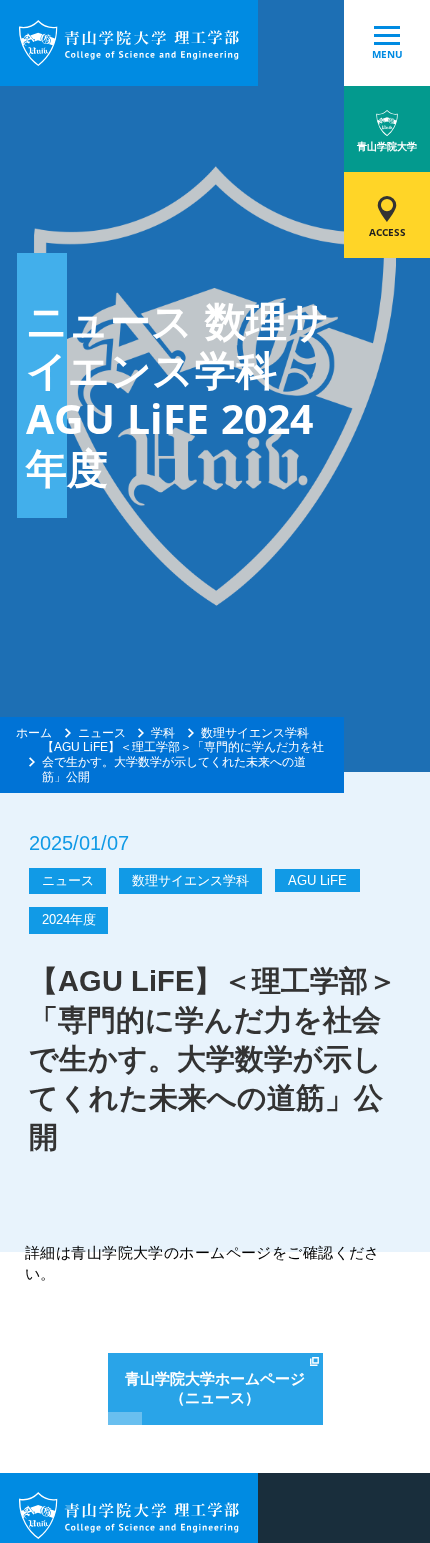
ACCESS (387, 232)
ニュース (102, 733)
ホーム (34, 733)
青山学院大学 (387, 146)
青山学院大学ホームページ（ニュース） (215, 1388)
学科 (163, 733)
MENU (387, 54)
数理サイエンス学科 (255, 733)
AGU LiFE (317, 880)
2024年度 (69, 919)
